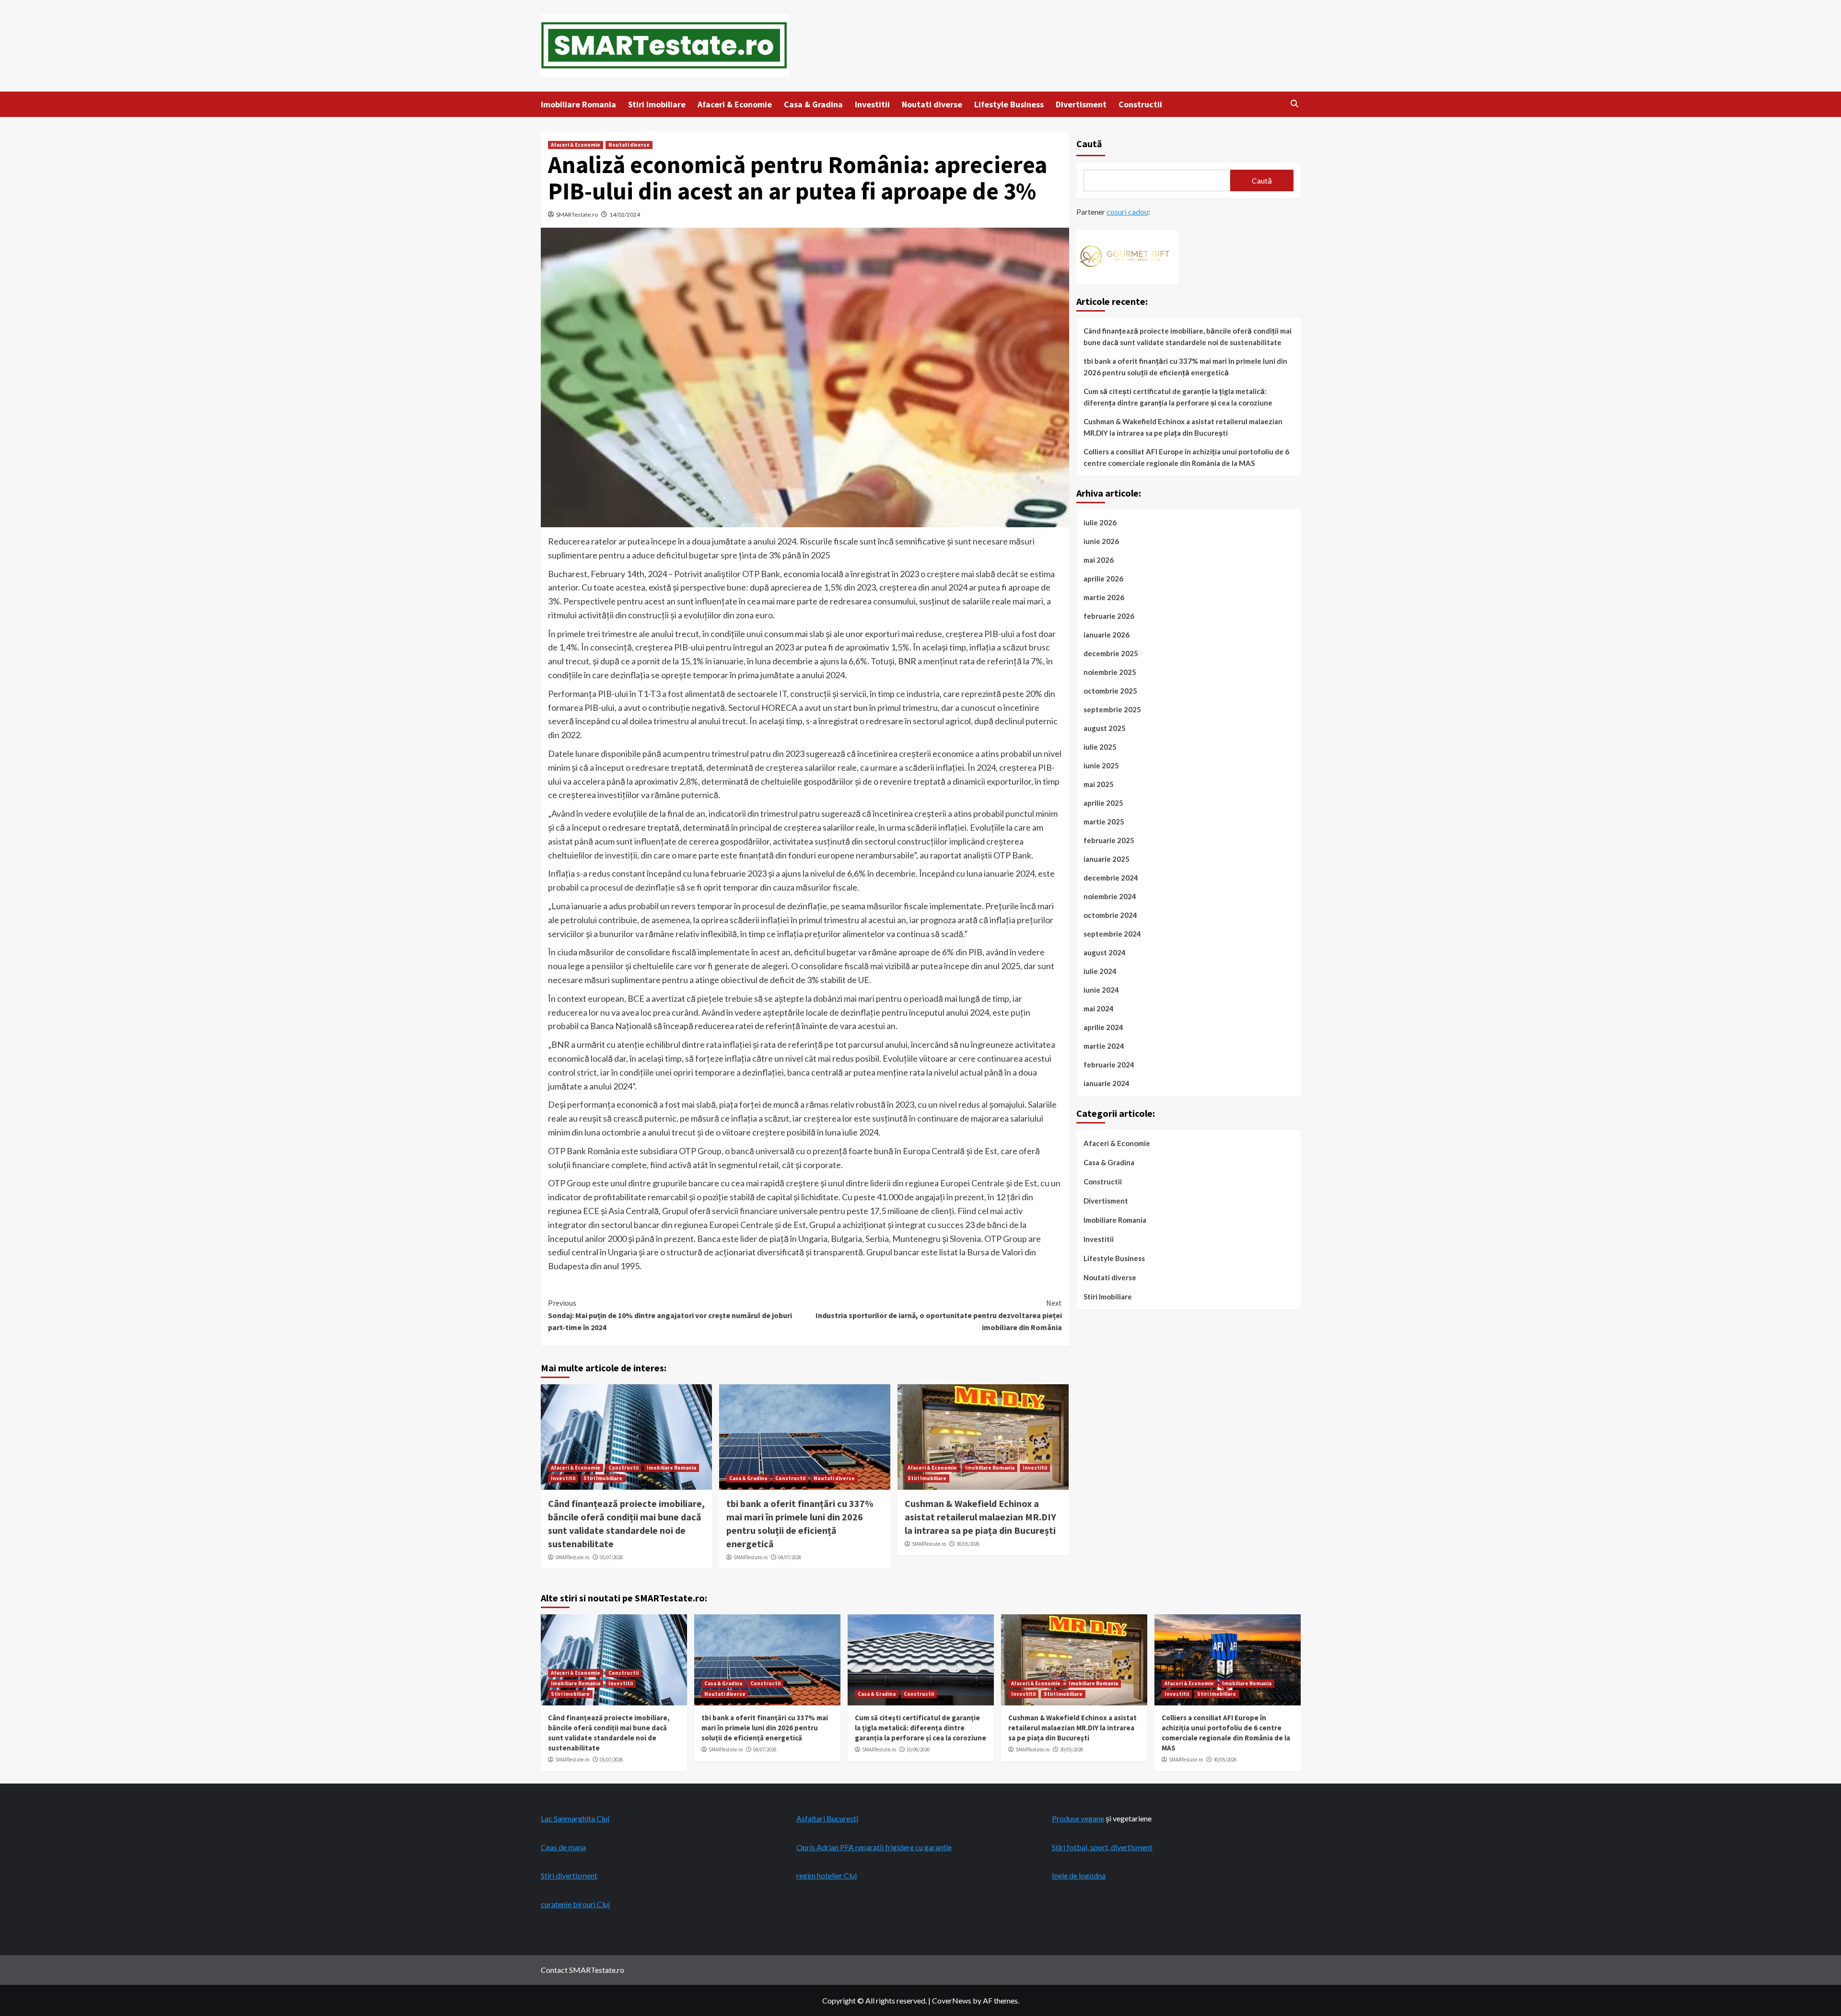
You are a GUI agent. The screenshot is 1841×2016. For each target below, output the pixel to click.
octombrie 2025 (1110, 691)
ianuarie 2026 (1107, 635)
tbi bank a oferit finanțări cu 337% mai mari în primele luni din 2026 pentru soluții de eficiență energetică (1185, 367)
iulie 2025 (1100, 747)
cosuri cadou (1127, 212)
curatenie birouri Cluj (575, 1904)
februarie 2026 (1109, 616)
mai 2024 (1099, 1008)
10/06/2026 (918, 1750)
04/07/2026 (790, 1557)
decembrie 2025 (1111, 653)
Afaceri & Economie (735, 104)
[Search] (1295, 104)
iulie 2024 (1100, 971)
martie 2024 (1104, 1046)
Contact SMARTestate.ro (583, 1970)
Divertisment (1081, 104)
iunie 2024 (1101, 990)
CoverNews (952, 2000)
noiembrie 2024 (1110, 896)
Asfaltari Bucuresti (827, 1818)
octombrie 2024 (1110, 915)
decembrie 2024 (1111, 878)
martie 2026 (1104, 597)
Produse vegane (1078, 1818)
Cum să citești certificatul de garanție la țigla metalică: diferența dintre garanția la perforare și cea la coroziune (1178, 397)
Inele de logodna (1079, 1875)
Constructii (1140, 104)
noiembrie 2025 (1110, 672)
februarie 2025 (1109, 840)
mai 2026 (1099, 560)
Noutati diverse (932, 104)
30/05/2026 (968, 1544)
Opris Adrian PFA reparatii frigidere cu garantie (874, 1847)
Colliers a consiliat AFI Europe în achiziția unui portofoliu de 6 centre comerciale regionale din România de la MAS (1186, 457)
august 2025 (1105, 728)
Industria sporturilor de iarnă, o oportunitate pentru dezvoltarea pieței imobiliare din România (939, 1315)
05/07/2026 (611, 1557)
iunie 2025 (1101, 765)
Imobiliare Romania (578, 104)
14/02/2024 (625, 214)
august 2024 (1105, 952)
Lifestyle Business (1009, 104)
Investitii (872, 104)
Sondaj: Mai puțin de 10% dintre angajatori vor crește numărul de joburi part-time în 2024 (670, 1315)
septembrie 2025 (1112, 709)
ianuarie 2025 (1107, 859)
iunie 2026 (1101, 541)
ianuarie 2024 (1107, 1083)
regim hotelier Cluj (827, 1875)
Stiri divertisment (569, 1875)
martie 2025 (1104, 822)
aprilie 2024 (1103, 1027)
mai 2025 (1099, 784)
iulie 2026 (1100, 522)
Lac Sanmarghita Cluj (575, 1818)
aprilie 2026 (1103, 579)
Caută (1089, 144)
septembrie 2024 (1112, 934)
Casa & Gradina (813, 104)
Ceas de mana (563, 1847)
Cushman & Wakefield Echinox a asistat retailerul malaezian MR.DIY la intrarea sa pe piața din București (980, 1517)
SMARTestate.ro (577, 214)
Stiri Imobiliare (657, 104)
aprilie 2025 (1103, 803)
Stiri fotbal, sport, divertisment (1102, 1847)
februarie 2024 (1109, 1065)
